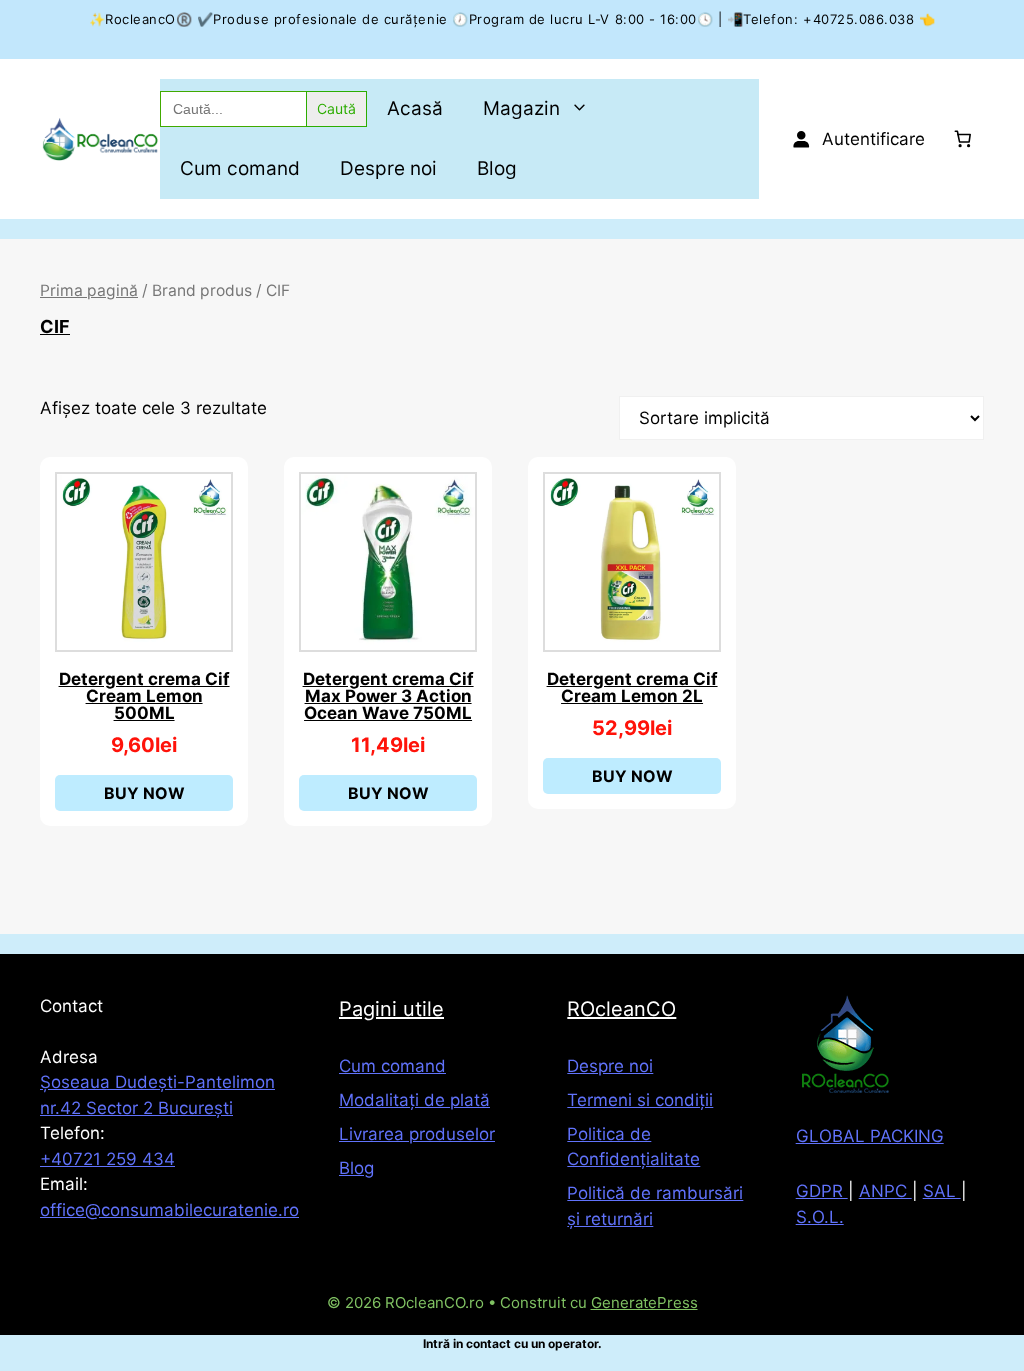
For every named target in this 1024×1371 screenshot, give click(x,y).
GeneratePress (644, 1302)
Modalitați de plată (414, 1100)
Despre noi (388, 168)
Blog (497, 168)
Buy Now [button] (144, 793)
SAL (942, 1191)
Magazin (521, 108)
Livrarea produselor (417, 1134)
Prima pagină (89, 290)
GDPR (822, 1191)
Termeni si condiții (640, 1100)
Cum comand (240, 168)
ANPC (885, 1191)
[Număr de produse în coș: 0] (963, 139)
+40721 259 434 (107, 1159)
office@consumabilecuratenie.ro (169, 1210)
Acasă (415, 108)
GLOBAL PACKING (870, 1136)
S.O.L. (820, 1217)
